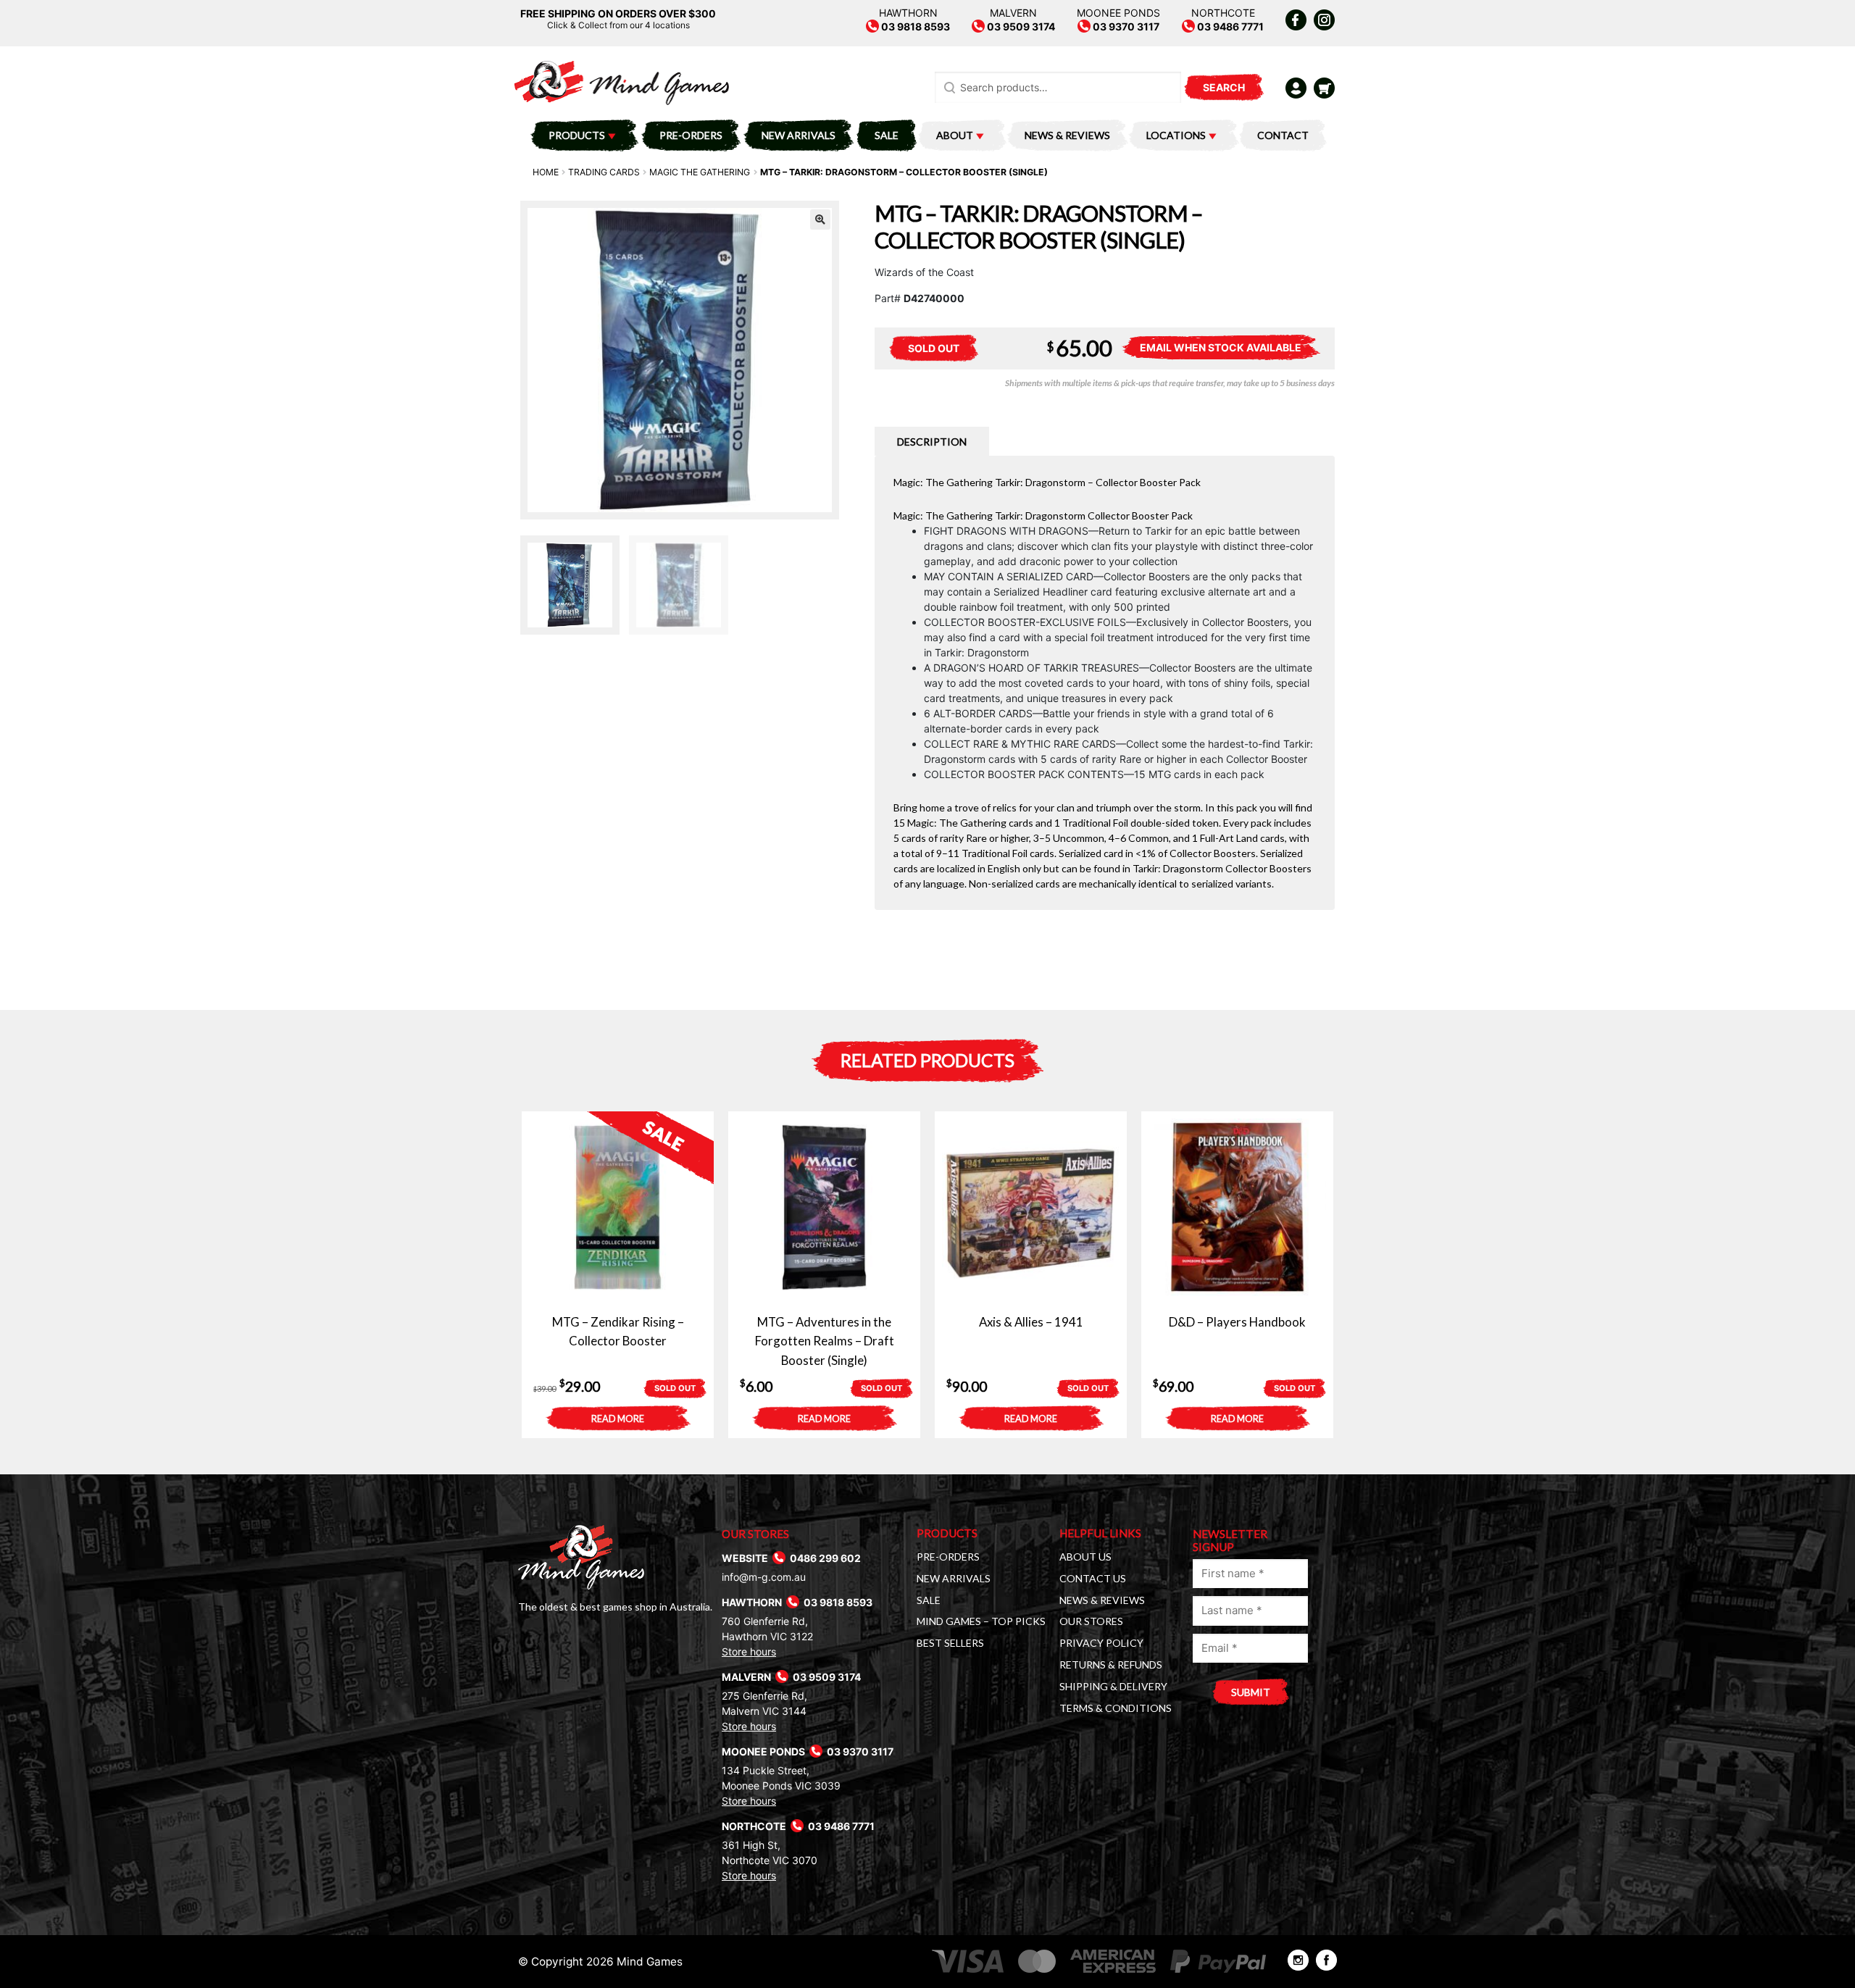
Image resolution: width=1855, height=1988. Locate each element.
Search (1224, 87)
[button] (820, 220)
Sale (887, 135)
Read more (618, 1419)
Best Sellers (950, 1643)
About (955, 135)
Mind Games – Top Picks (981, 1621)
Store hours (749, 1651)
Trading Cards (604, 172)
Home (546, 172)
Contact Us (1093, 1578)
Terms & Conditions (1116, 1708)
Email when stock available (1221, 347)
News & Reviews (1067, 135)
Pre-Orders (691, 135)
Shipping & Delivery (1113, 1686)
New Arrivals (799, 135)
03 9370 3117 (1125, 26)
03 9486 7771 (1229, 26)
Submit (1251, 1692)
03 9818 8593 (914, 26)
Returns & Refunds (1111, 1665)
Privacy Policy (1101, 1643)
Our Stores (1091, 1621)
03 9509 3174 (1020, 26)
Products (577, 135)
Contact (1283, 135)
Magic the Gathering (700, 172)
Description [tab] (932, 442)
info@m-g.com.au (764, 1577)
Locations (1176, 135)
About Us (1085, 1557)
